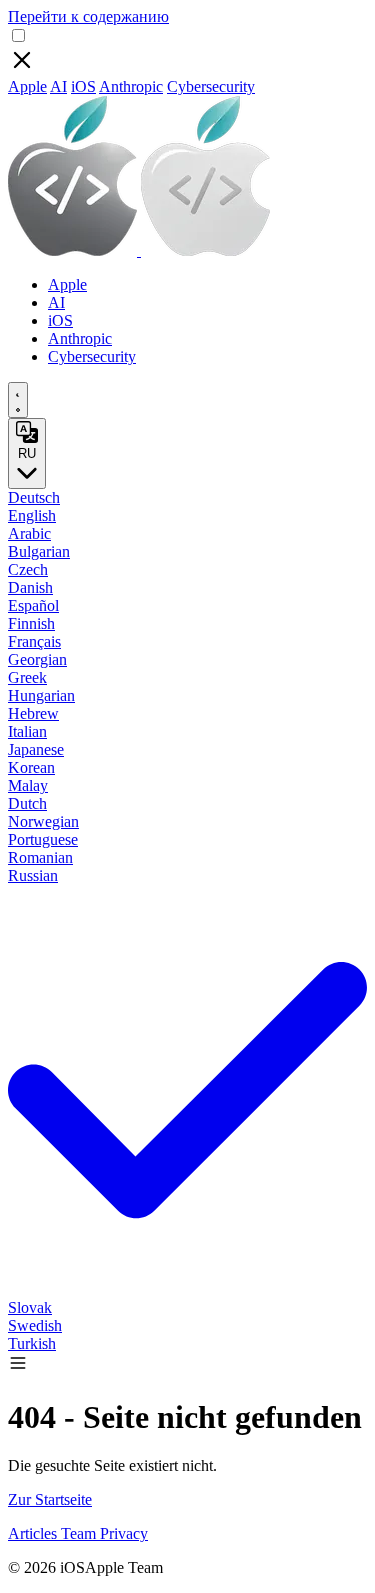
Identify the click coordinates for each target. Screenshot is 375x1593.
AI (58, 86)
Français (34, 641)
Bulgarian (39, 551)
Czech (28, 569)
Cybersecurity (211, 86)
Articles (34, 1533)
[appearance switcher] (18, 400)
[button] (18, 1367)
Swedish (35, 1325)
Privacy (124, 1533)
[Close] (22, 68)
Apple (27, 86)
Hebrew (33, 713)
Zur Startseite (50, 1499)
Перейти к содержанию (88, 16)
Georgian (37, 659)
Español (33, 605)
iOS (83, 86)
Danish (30, 587)
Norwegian (43, 821)
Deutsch (34, 497)
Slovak (30, 1307)
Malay (28, 785)
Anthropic (131, 86)
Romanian (40, 857)
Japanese (36, 749)
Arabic (29, 533)
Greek (27, 677)
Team (80, 1533)
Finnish (31, 623)
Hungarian (41, 695)
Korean (31, 767)
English (32, 515)
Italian (27, 731)
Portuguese (43, 839)
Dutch (27, 803)
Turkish (32, 1343)
